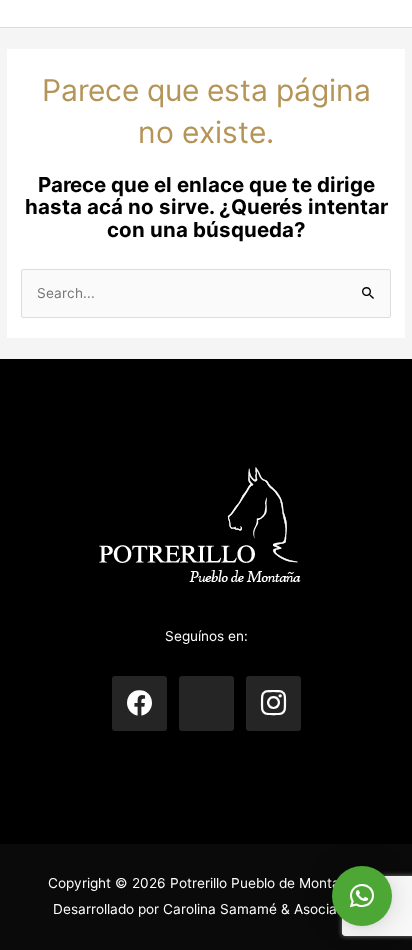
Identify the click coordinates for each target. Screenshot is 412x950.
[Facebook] (139, 702)
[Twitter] (206, 702)
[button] (362, 896)
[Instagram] (273, 702)
